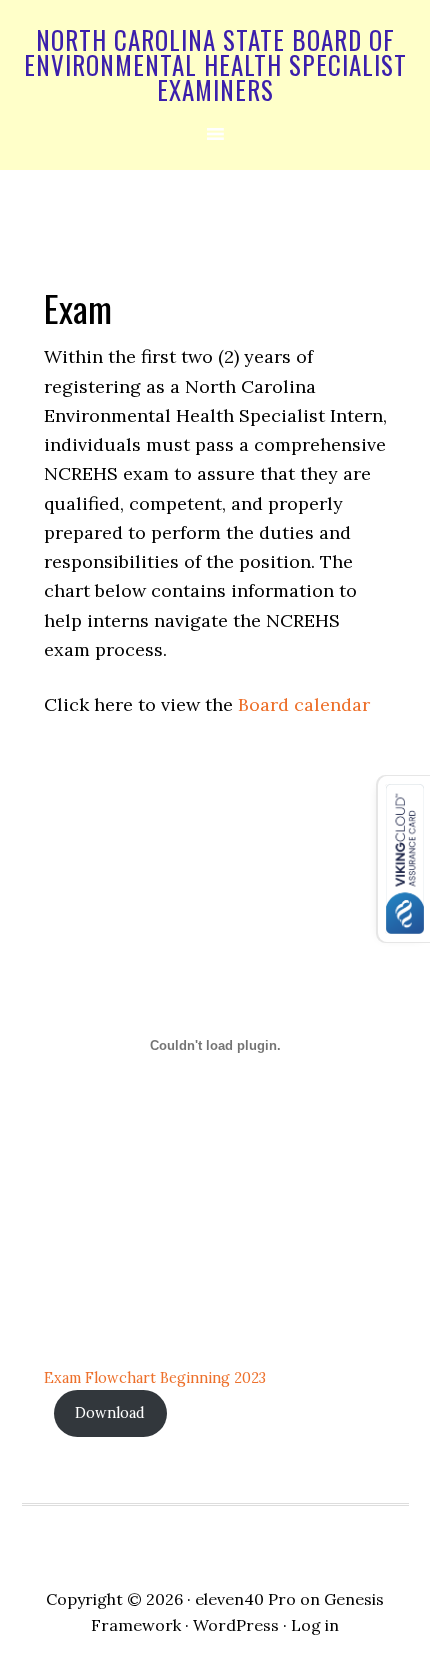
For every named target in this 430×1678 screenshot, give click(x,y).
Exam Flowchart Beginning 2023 (155, 1378)
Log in (315, 1625)
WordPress (236, 1625)
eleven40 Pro (245, 1599)
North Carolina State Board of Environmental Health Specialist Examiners (215, 64)
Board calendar (304, 704)
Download (110, 1413)
